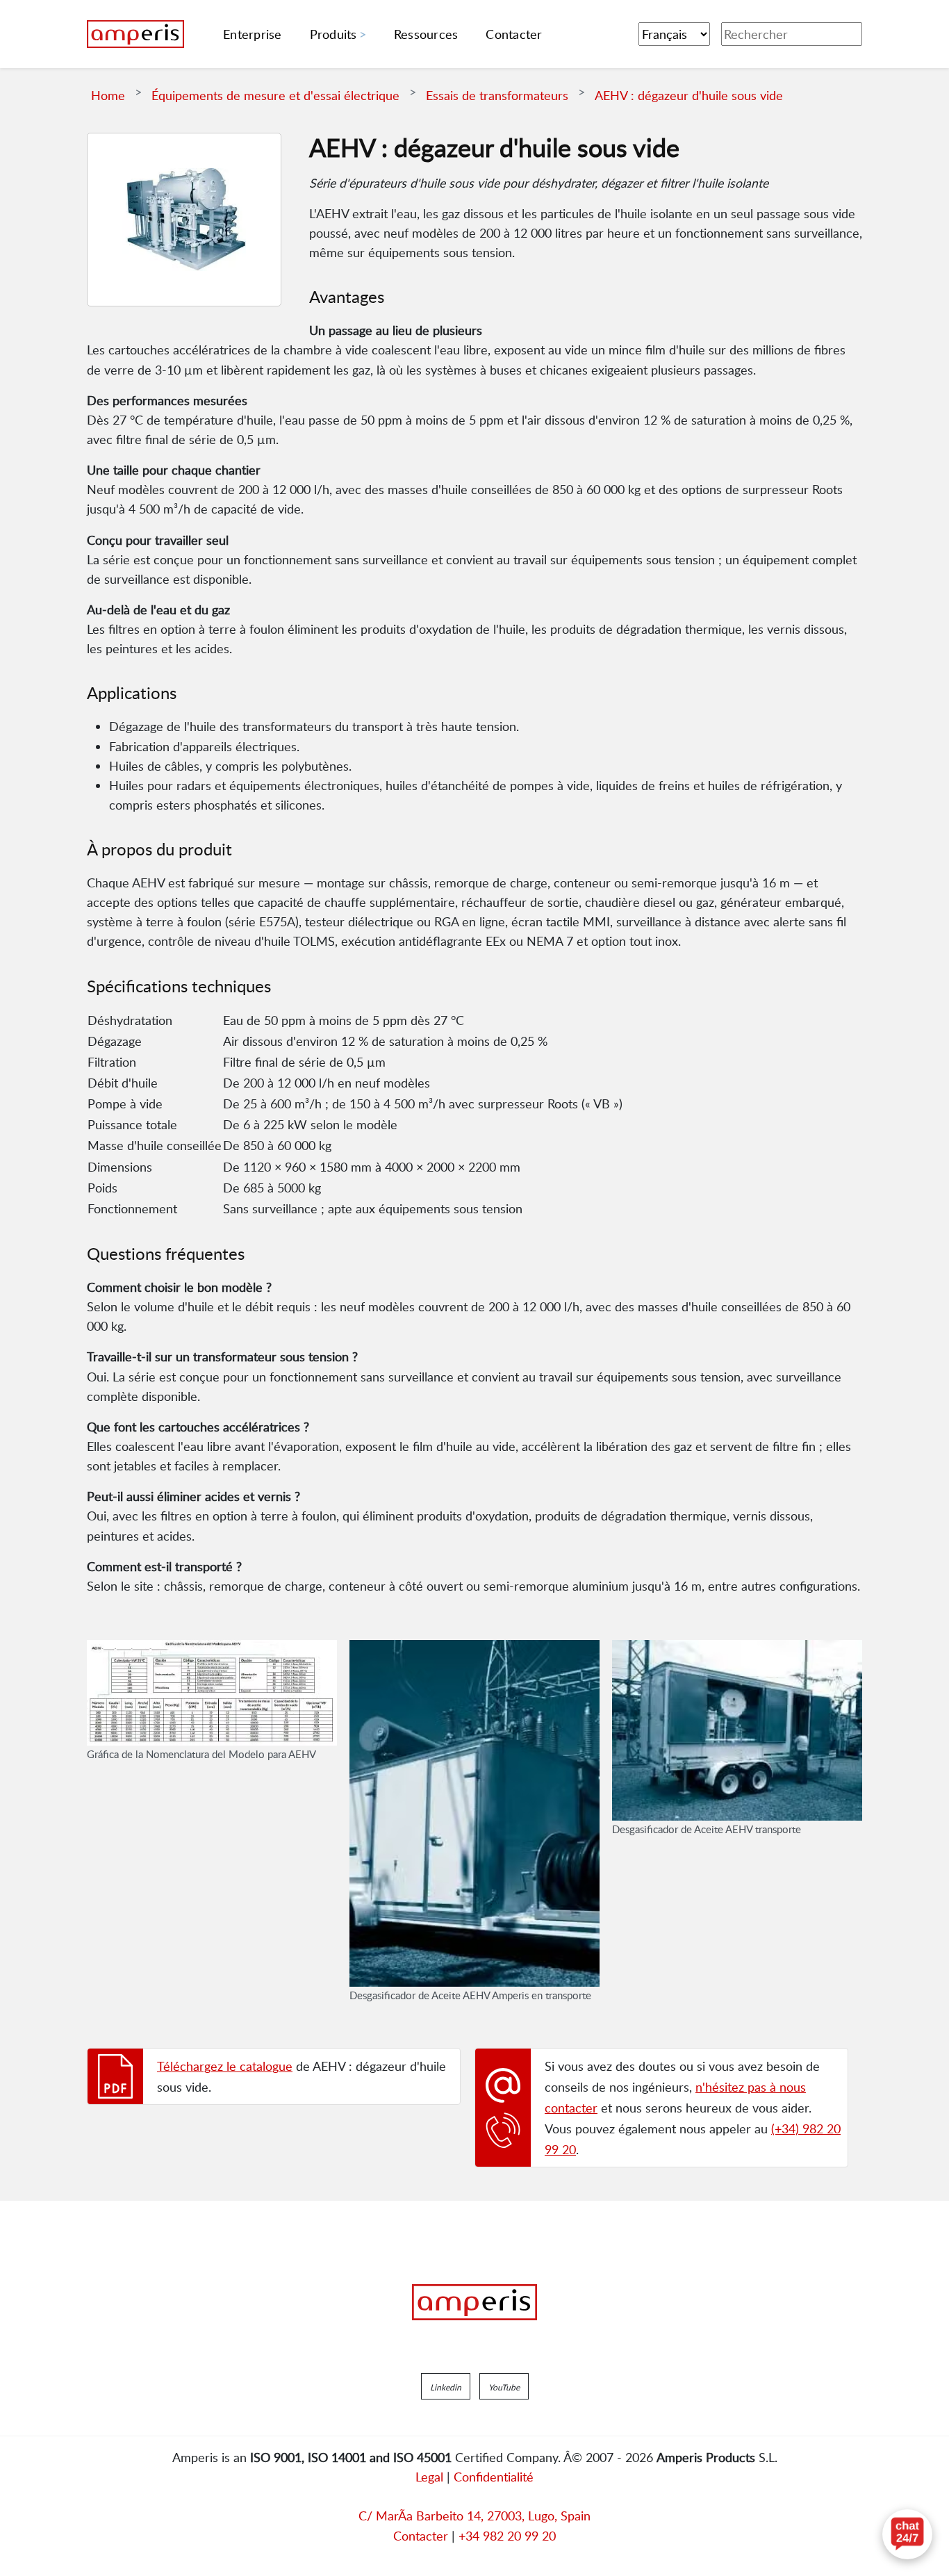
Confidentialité (494, 2477)
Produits (333, 34)
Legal (429, 2477)
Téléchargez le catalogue (225, 2066)
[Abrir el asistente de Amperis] (907, 2534)
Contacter (421, 2536)
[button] (446, 2386)
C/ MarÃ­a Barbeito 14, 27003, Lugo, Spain (474, 2516)
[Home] (135, 34)
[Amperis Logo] (474, 2302)
